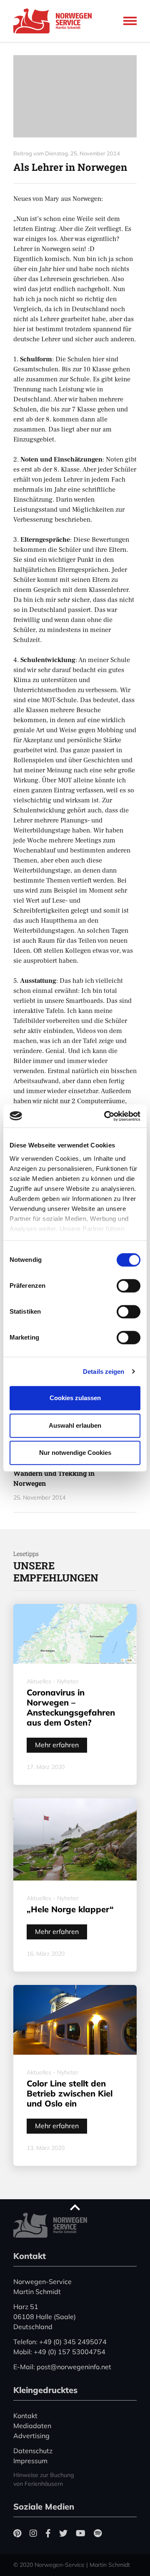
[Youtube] (81, 2533)
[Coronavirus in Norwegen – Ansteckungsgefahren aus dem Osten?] (75, 1634)
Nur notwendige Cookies (75, 1453)
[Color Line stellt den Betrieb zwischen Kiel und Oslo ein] (75, 2020)
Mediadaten (32, 2426)
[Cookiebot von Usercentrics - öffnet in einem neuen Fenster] (106, 1116)
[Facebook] (48, 2533)
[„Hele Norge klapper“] (75, 1839)
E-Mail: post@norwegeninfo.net (62, 2367)
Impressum (30, 2461)
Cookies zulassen (75, 1398)
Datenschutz (33, 2451)
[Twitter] (63, 2533)
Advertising (31, 2436)
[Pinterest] (17, 2533)
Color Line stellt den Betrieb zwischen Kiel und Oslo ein (70, 2093)
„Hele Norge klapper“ (70, 1909)
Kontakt (25, 2416)
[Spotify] (98, 2533)
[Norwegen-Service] (55, 21)
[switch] (129, 1286)
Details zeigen (104, 1372)
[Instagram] (33, 2533)
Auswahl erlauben (75, 1425)
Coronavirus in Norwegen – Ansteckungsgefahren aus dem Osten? (71, 1707)
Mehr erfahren (57, 1745)
